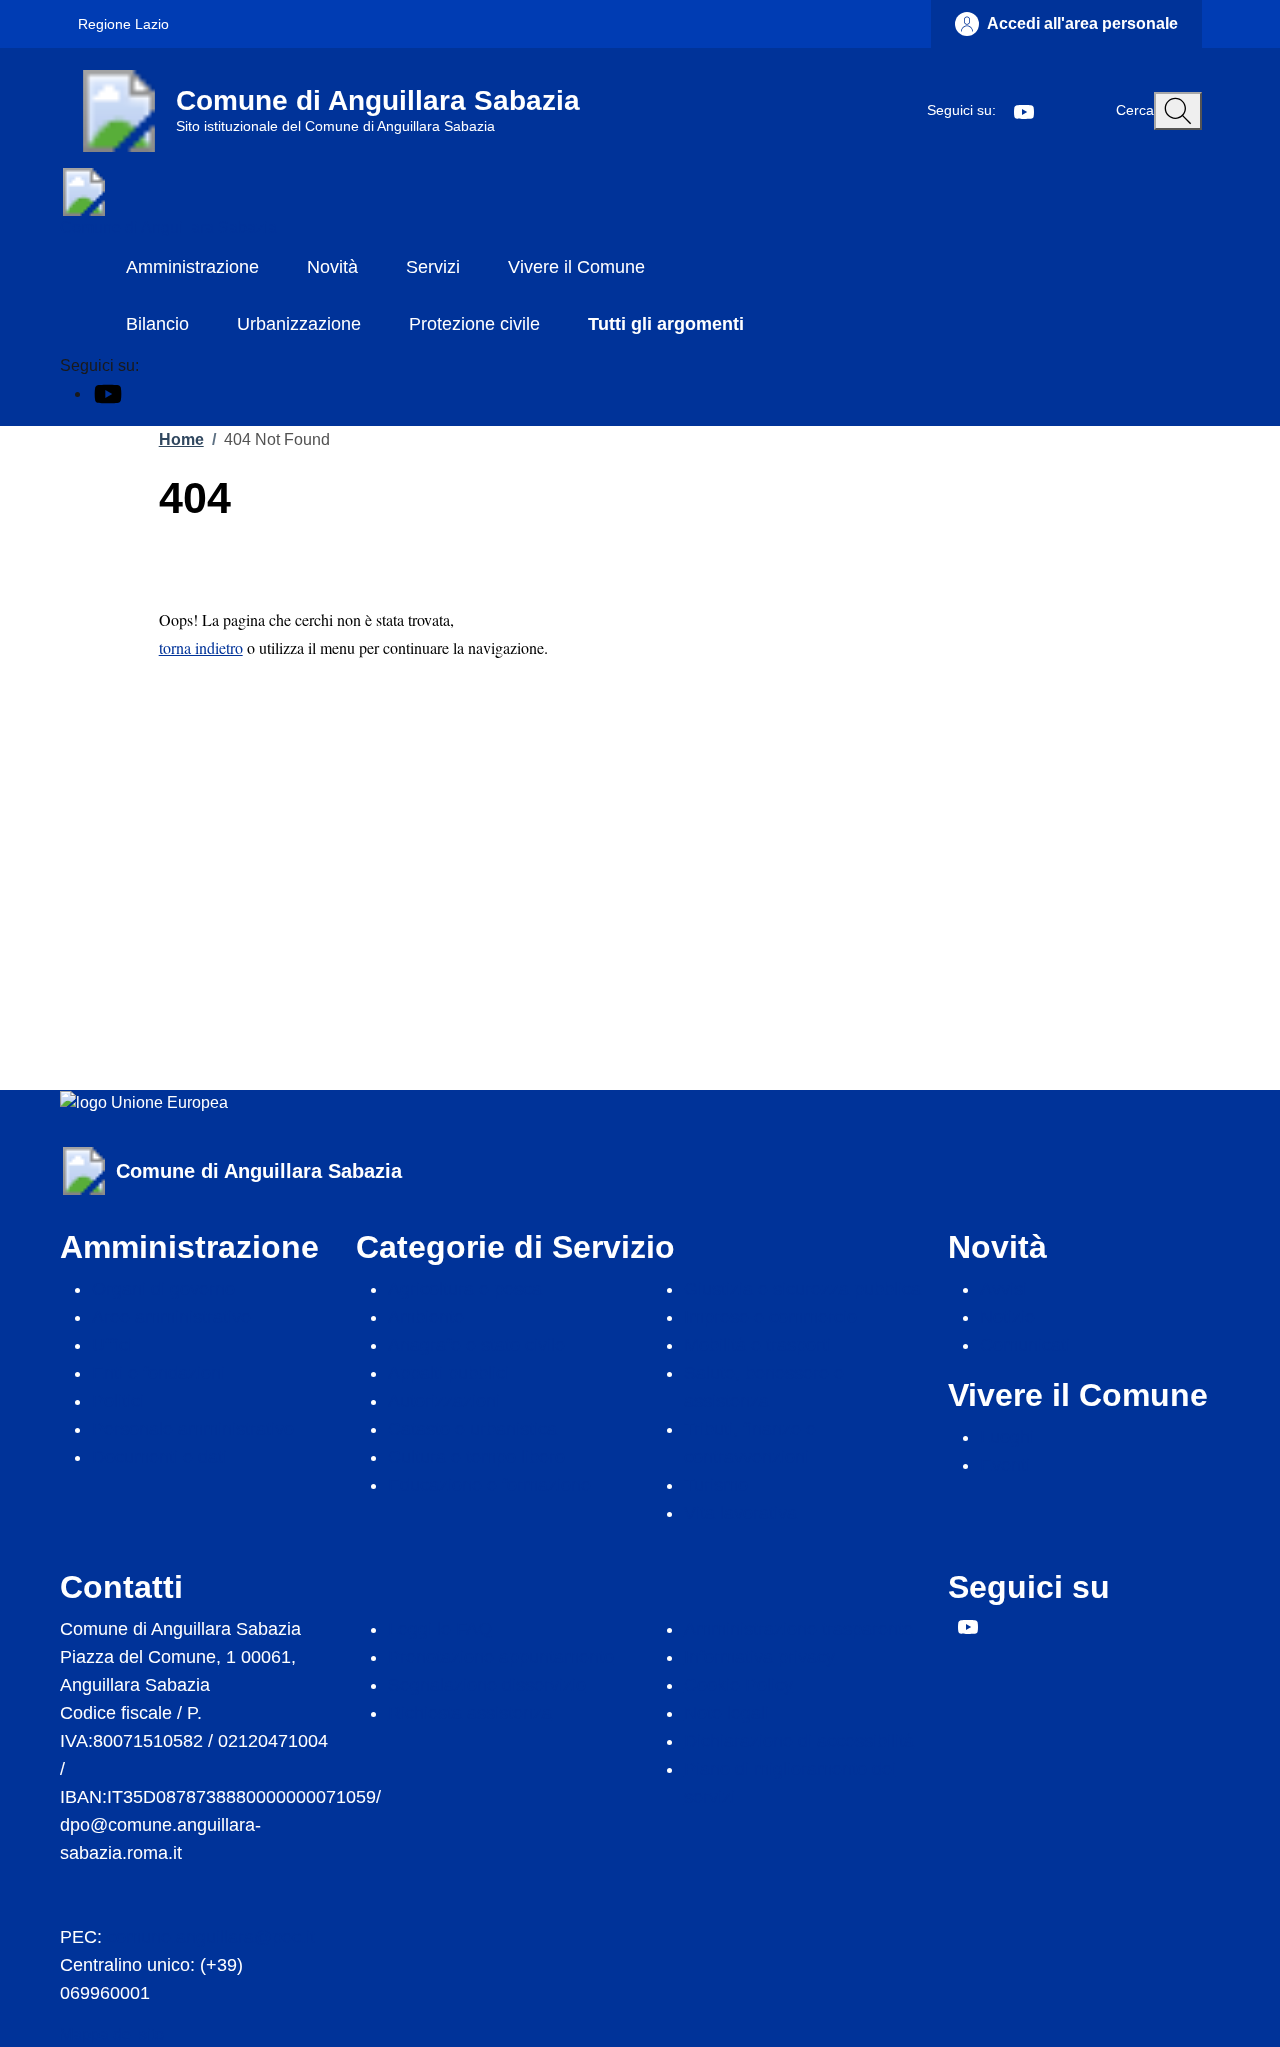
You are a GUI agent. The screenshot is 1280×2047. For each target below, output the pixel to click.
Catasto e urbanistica (472, 1429)
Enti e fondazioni (158, 1373)
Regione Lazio (123, 24)
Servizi (433, 267)
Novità (332, 267)
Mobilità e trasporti (757, 1345)
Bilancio (157, 324)
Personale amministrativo (193, 1429)
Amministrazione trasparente (798, 1629)
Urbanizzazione (299, 324)
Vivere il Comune (576, 267)
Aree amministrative (171, 1317)
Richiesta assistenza (470, 1713)
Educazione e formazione (489, 1485)
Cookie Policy (738, 1685)
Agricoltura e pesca (465, 1289)
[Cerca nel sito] (1178, 111)
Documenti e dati (159, 1457)
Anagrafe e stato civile (476, 1345)
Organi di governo (163, 1289)
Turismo (716, 1485)
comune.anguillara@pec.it (211, 1937)
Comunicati (1025, 1345)
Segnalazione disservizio (487, 1685)
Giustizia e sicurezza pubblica (802, 1289)
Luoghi (1007, 1437)
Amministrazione (192, 267)
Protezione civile (474, 324)
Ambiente (426, 1317)
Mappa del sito (112, 2034)
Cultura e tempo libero (476, 1457)
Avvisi (1003, 1289)
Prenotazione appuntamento (501, 1657)
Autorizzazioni (444, 1401)
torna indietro (201, 647)
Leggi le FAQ (440, 1629)
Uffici (112, 1345)
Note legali (726, 1713)
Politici (118, 1401)
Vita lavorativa (740, 1513)
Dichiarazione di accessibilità (799, 1741)
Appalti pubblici (448, 1373)
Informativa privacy (759, 1657)
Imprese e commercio (770, 1317)
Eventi (1005, 1465)
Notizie (1007, 1317)
